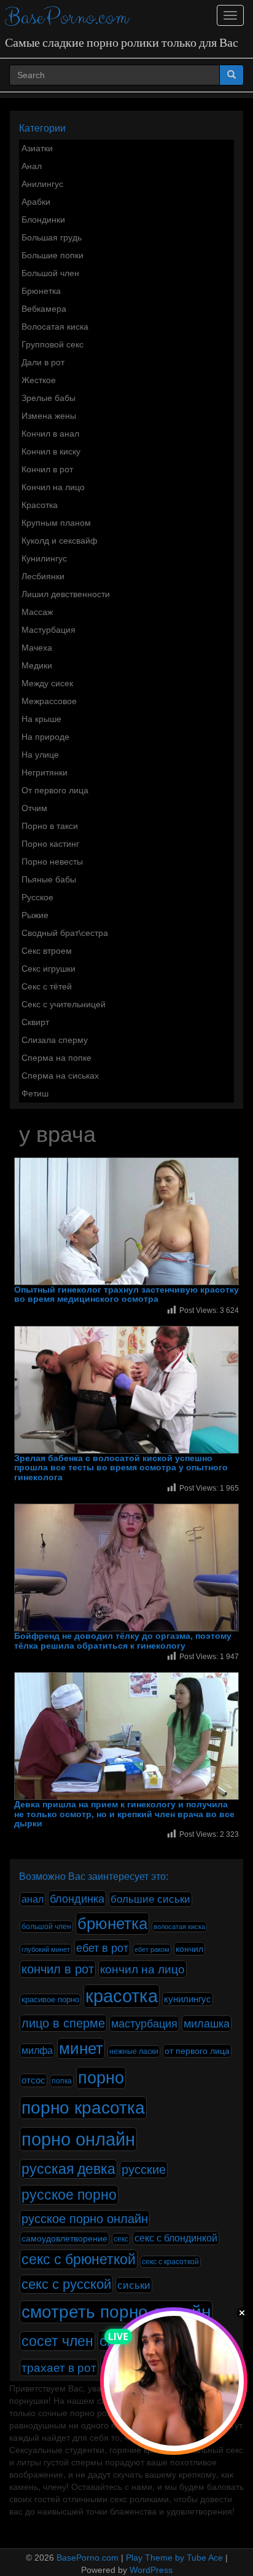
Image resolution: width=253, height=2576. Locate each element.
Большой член (50, 273)
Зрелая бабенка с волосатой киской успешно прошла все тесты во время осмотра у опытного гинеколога (121, 1468)
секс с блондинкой (176, 2238)
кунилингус (188, 1999)
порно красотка (83, 2108)
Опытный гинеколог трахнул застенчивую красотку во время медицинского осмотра (126, 1294)
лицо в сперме (63, 2023)
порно (101, 2078)
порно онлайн (78, 2139)
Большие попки (53, 255)
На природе (45, 737)
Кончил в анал (50, 434)
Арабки (36, 202)
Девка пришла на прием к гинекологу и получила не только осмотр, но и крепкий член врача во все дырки (124, 1814)
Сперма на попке (56, 1058)
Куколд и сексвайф (60, 541)
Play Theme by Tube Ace (174, 2558)
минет (81, 2048)
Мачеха (37, 648)
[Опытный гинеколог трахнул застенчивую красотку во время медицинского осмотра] (126, 1221)
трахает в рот (59, 2368)
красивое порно (50, 2000)
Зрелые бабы (49, 398)
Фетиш (35, 1093)
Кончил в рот (47, 469)
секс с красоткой (170, 2262)
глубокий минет (46, 1949)
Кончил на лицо (53, 487)
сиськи (134, 2285)
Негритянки (45, 772)
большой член (46, 1927)
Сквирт (35, 1022)
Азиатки (37, 148)
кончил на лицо (142, 1969)
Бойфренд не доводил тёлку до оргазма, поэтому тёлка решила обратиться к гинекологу (123, 1641)
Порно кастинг (50, 844)
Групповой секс (53, 344)
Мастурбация (49, 630)
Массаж (37, 612)
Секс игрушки (49, 969)
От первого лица (55, 790)
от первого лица (197, 2051)
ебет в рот (102, 1948)
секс (121, 2239)
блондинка (77, 1899)
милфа (37, 2051)
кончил (189, 1949)
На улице (40, 755)
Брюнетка (41, 291)
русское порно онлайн (85, 2219)
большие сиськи (150, 1899)
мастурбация (144, 2024)
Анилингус (42, 184)
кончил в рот (58, 1969)
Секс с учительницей (64, 1004)
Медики (37, 665)
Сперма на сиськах (60, 1076)
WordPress (151, 2570)
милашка (207, 2023)
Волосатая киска (55, 327)
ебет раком (152, 1949)
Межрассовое (49, 701)
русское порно (69, 2195)
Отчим (34, 808)
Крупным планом (56, 523)
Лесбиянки (43, 576)
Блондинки (43, 220)
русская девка (68, 2169)
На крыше (41, 719)
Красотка (40, 505)
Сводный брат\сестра (65, 933)
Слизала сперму (55, 1040)
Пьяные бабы (49, 879)
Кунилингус (44, 558)
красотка (122, 1996)
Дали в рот (43, 362)
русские (144, 2170)
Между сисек (47, 683)
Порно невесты (52, 862)
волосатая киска (179, 1927)
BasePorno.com (67, 18)
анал (33, 1899)
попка (62, 2081)
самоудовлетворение (64, 2238)
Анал (32, 166)
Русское (37, 897)
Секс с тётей (47, 986)
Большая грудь (52, 237)
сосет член (57, 2341)
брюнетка (112, 1924)
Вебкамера (44, 309)
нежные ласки (134, 2051)
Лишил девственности (66, 594)
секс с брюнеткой (79, 2259)
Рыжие (35, 915)
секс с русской (66, 2284)
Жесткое (39, 380)
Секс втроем (47, 951)
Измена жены (49, 416)
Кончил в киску (51, 451)
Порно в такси (50, 826)
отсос (33, 2080)
